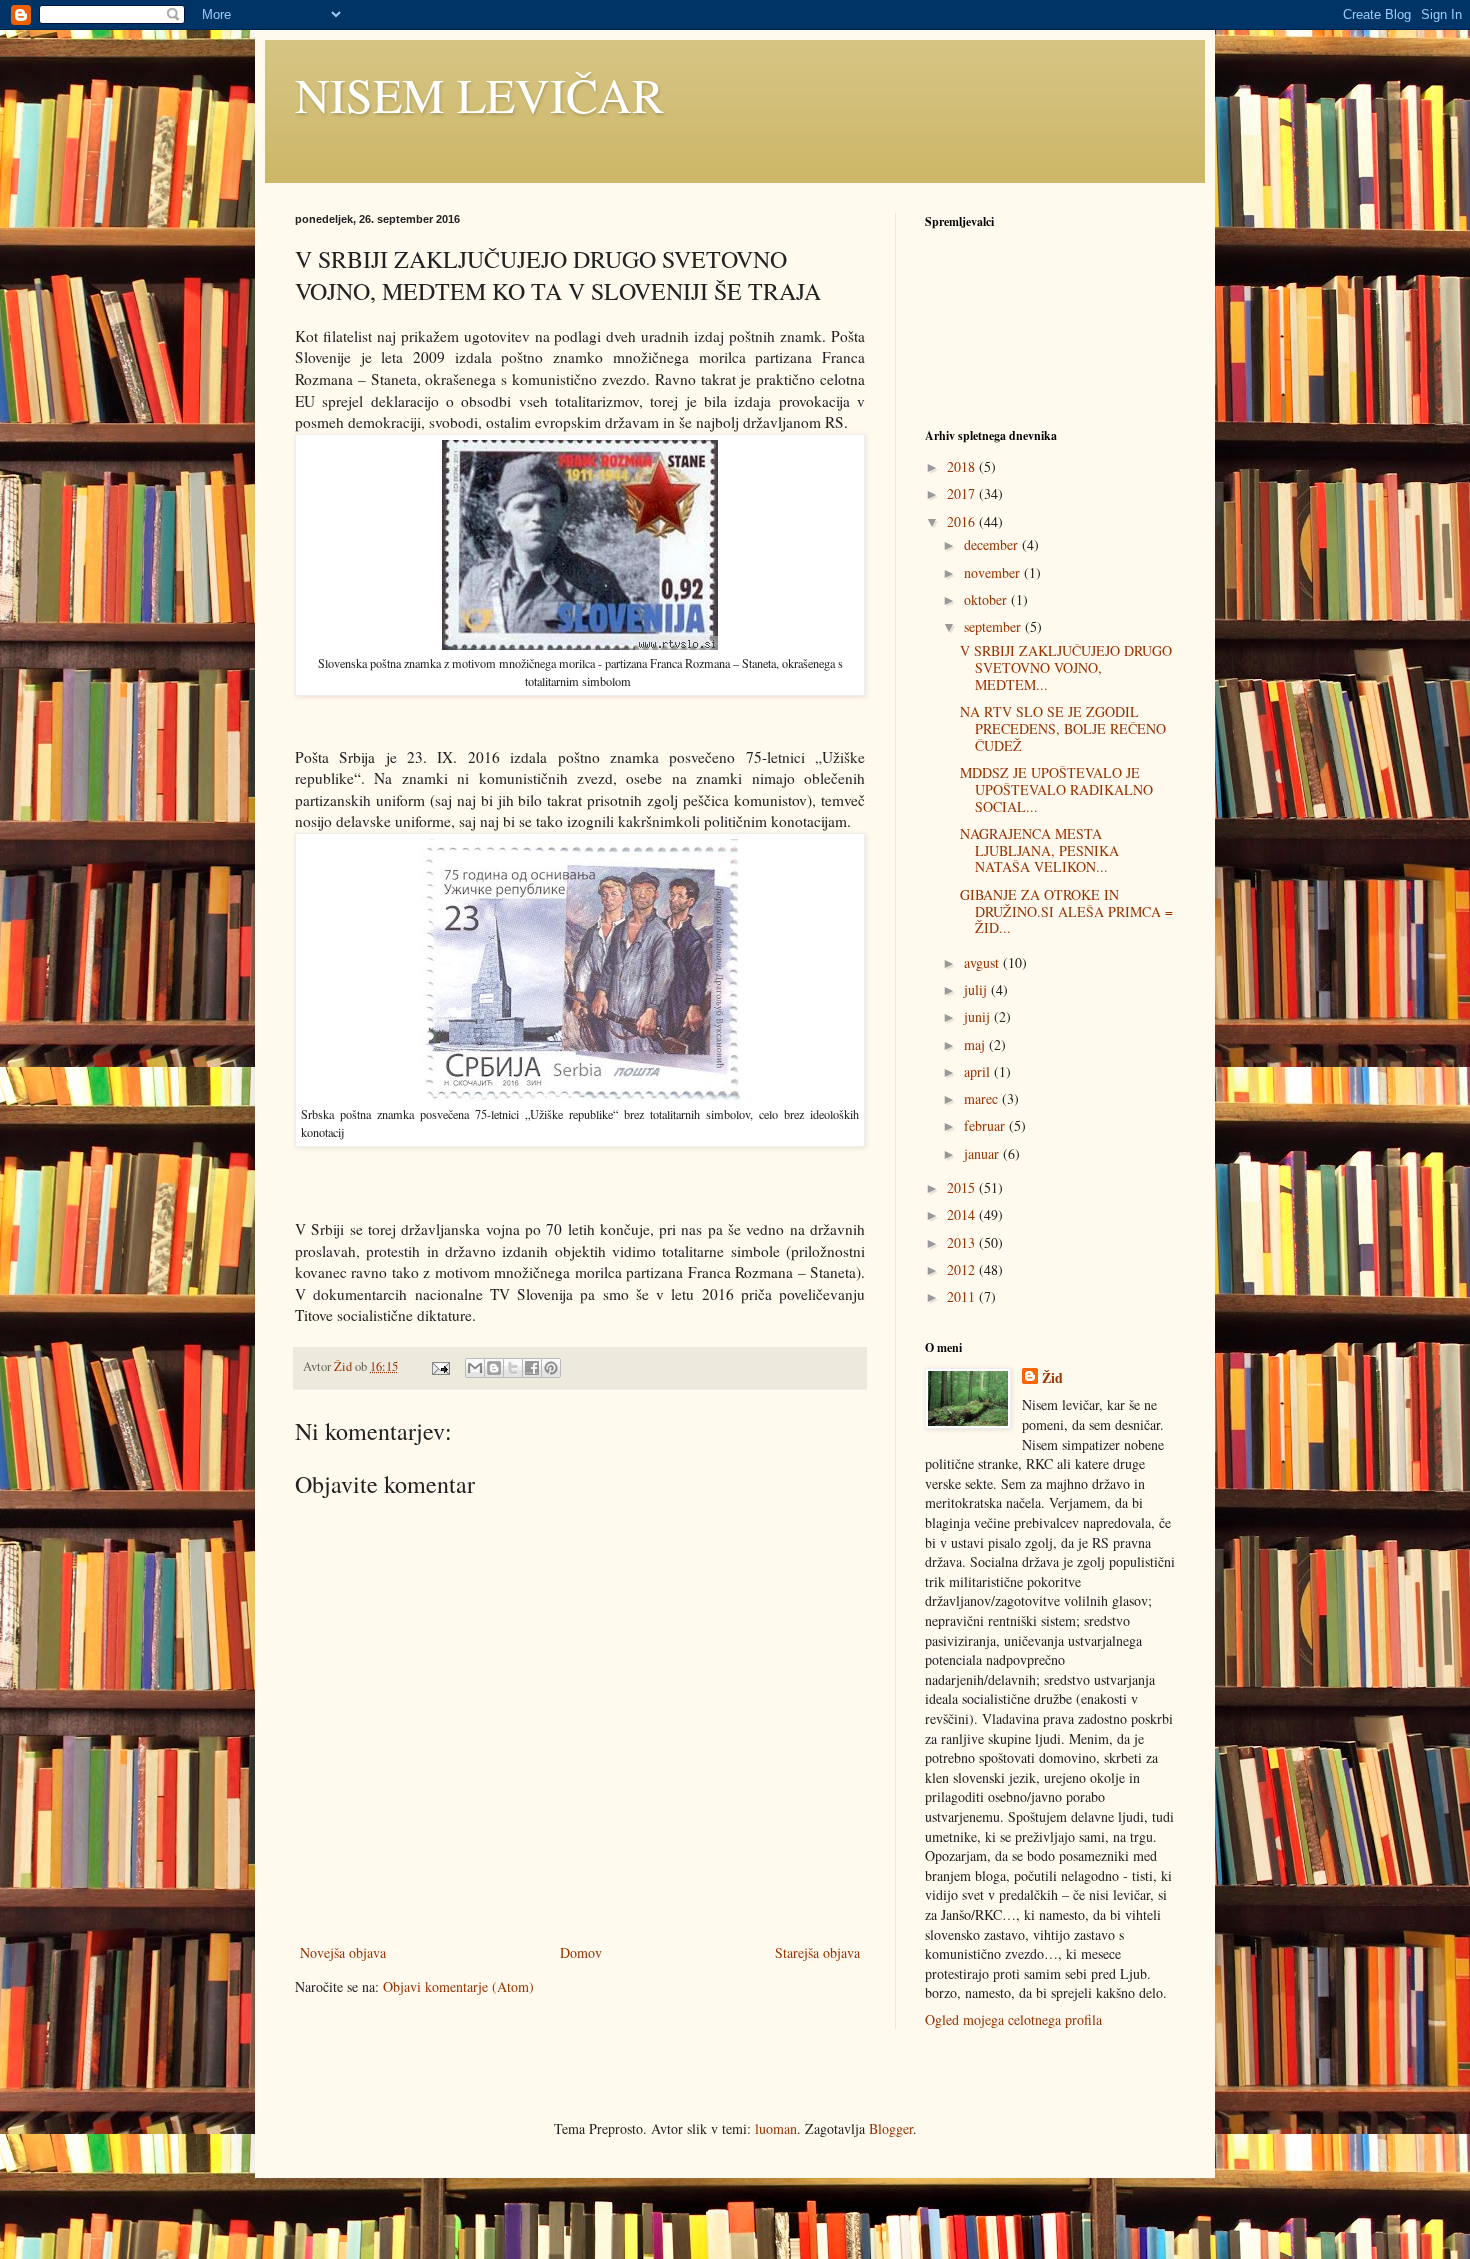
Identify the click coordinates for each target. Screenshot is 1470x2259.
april (979, 1071)
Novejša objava (343, 1952)
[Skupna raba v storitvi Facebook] (532, 1368)
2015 (963, 1187)
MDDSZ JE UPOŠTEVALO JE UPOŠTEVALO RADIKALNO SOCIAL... (1056, 789)
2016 (963, 521)
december (993, 544)
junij (979, 1016)
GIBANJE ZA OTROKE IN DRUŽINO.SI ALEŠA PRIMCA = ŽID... (1066, 911)
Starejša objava (817, 1952)
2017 (963, 493)
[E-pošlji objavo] (439, 1366)
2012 (963, 1269)
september (994, 626)
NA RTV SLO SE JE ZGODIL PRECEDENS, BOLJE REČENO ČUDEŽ (1063, 728)
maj (976, 1044)
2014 (963, 1214)
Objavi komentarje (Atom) (458, 1986)
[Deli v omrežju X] (513, 1368)
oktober (987, 599)
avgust (983, 962)
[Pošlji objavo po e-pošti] (475, 1368)
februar (986, 1125)
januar (983, 1153)
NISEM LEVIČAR (479, 94)
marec (983, 1098)
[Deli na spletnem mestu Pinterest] (551, 1368)
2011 (963, 1296)
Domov (581, 1952)
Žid (1052, 1378)
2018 (963, 466)
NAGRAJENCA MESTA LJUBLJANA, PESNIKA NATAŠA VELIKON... (1039, 850)
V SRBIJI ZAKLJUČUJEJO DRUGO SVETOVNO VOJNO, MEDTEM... (1066, 667)
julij (977, 989)
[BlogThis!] (494, 1368)
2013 (963, 1242)
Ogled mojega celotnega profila (1013, 2019)
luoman (776, 2128)
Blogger (891, 2128)
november (994, 572)
